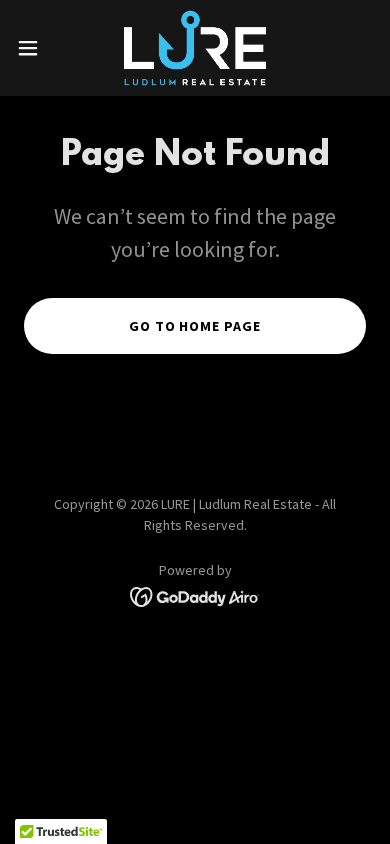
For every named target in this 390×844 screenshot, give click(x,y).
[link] (195, 48)
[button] (36, 48)
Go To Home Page (195, 326)
